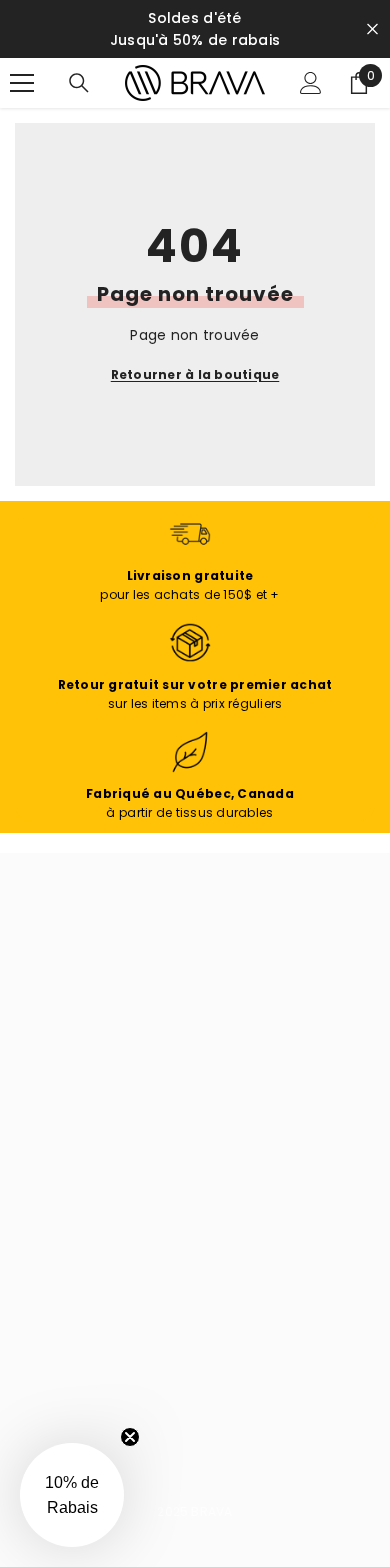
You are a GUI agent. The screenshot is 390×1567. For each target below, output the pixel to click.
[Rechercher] (79, 83)
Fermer (372, 29)
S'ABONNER (90, 1231)
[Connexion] (311, 83)
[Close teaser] (130, 1437)
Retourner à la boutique (195, 374)
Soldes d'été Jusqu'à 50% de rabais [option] (195, 29)
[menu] (22, 83)
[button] (72, 1495)
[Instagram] (92, 1354)
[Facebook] (39, 1354)
